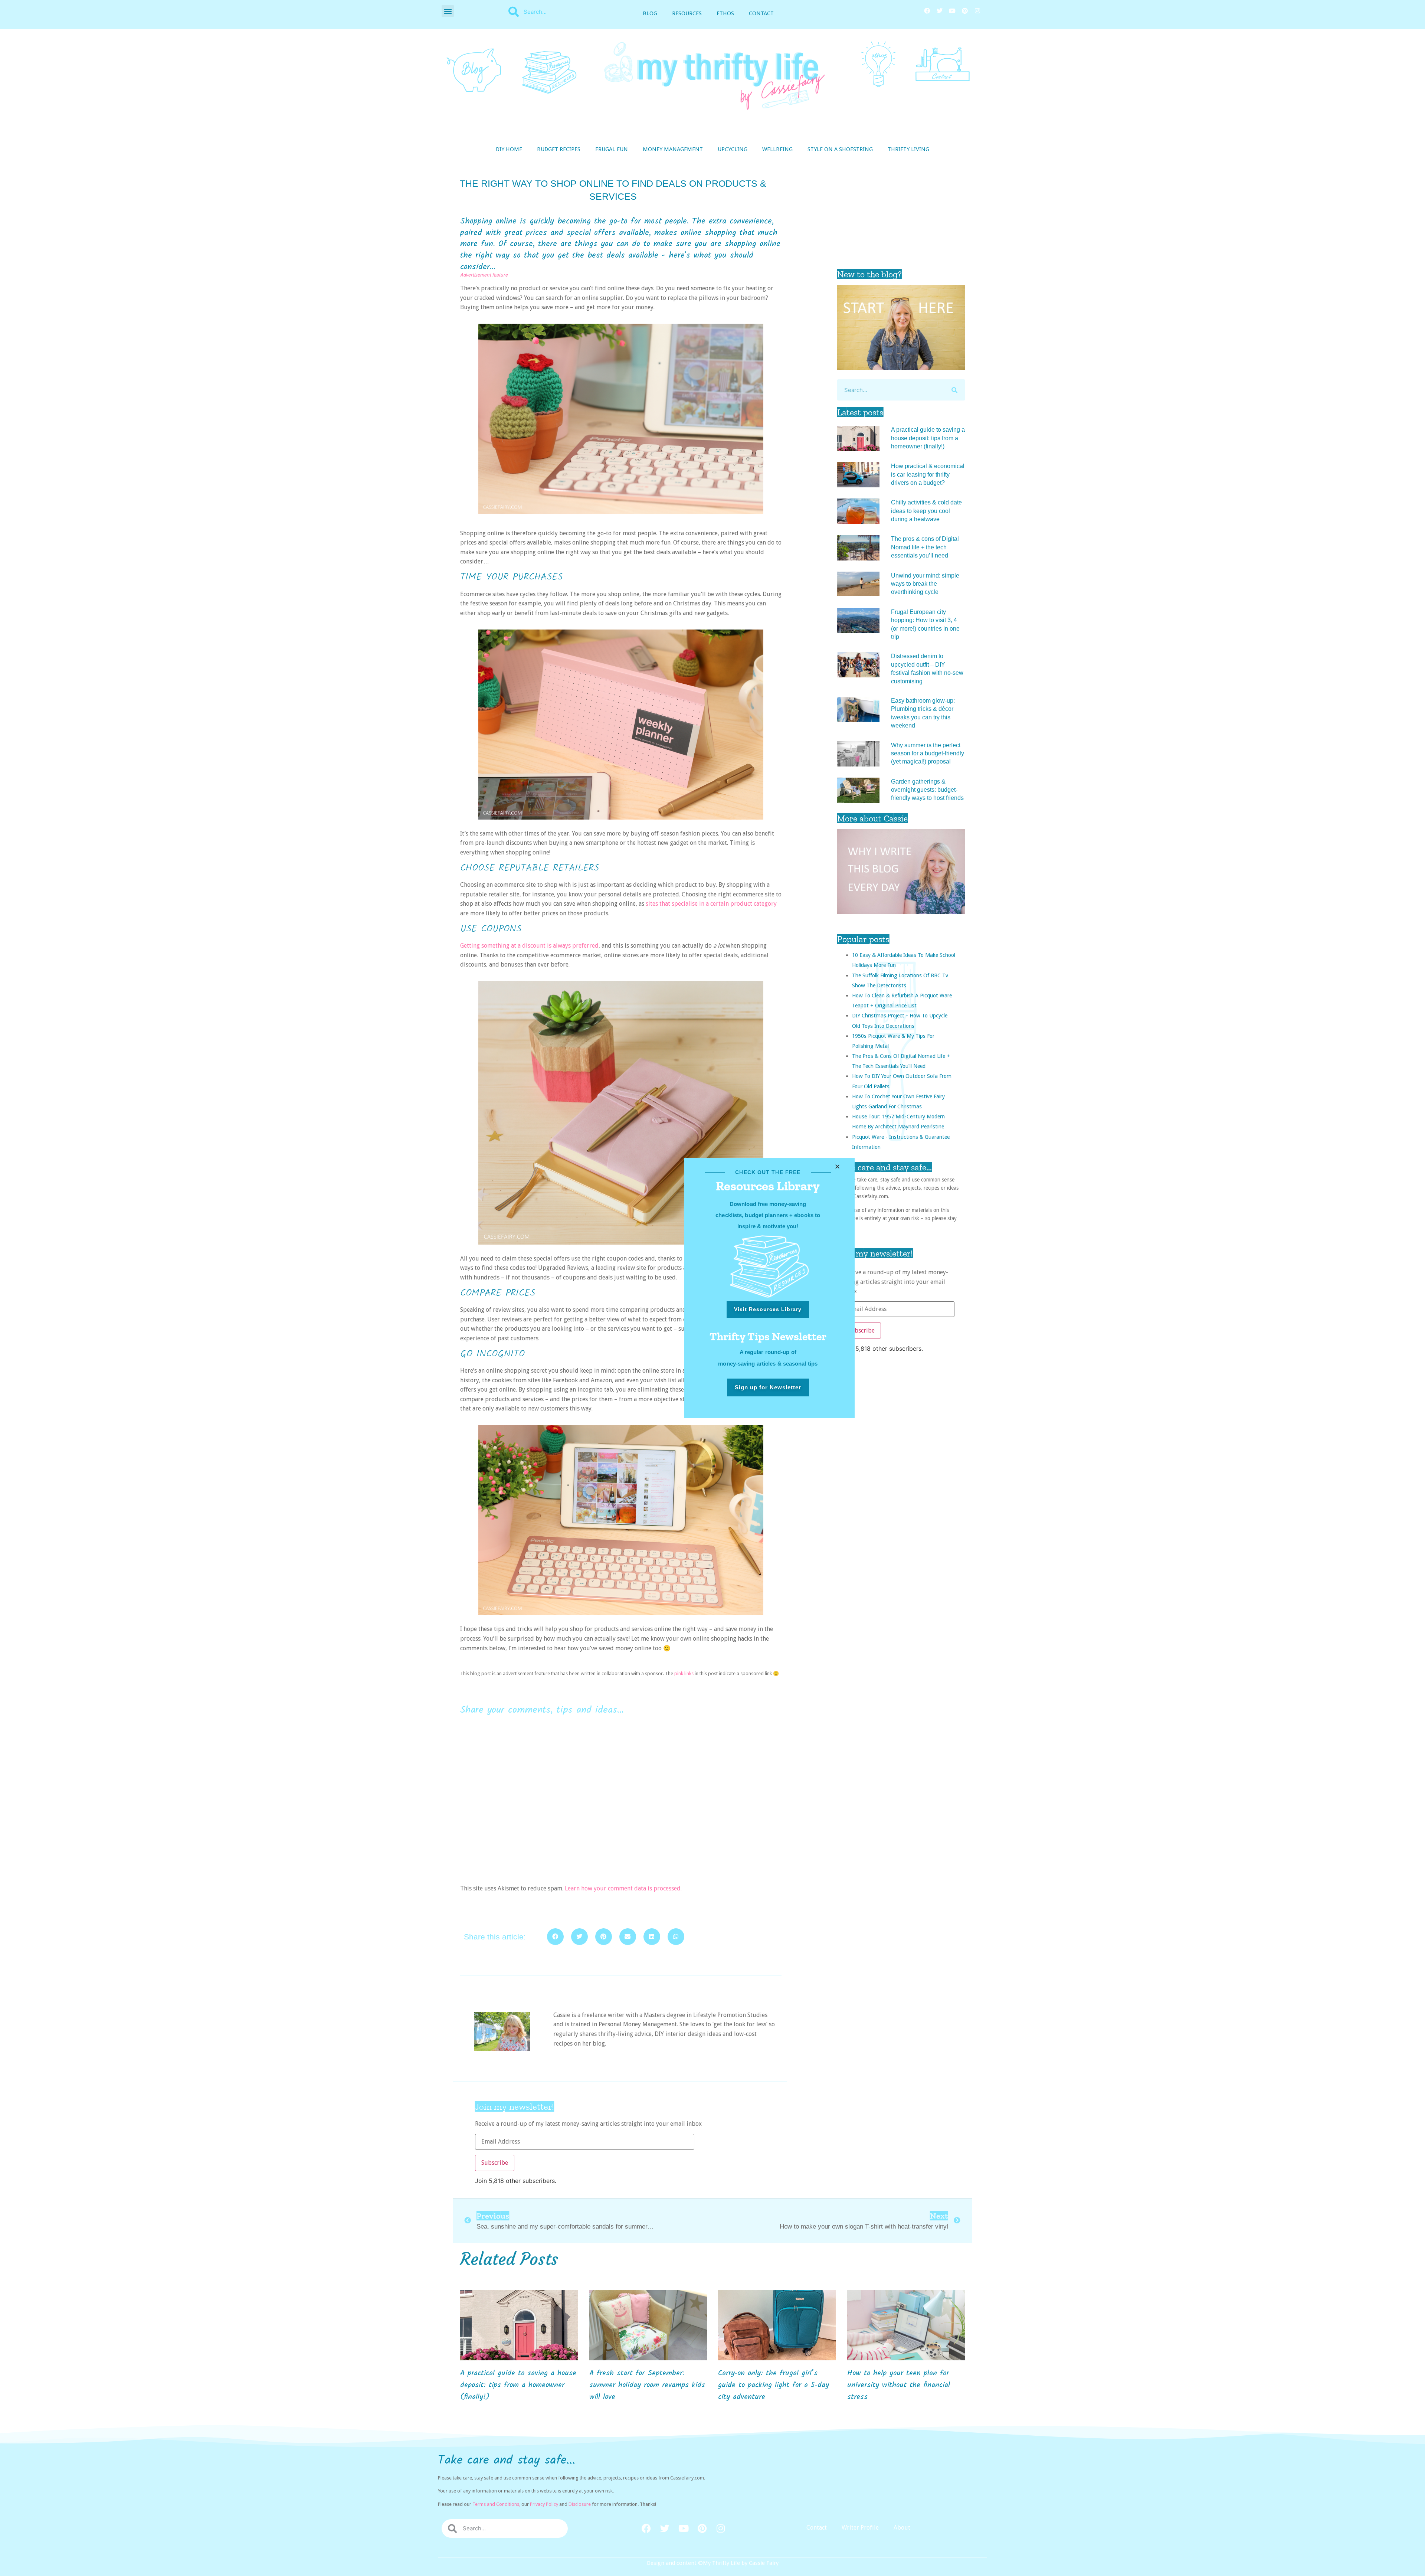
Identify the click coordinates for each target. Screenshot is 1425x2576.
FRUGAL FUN (612, 149)
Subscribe (861, 1331)
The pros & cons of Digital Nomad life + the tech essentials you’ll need (925, 547)
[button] (448, 11)
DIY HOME (509, 149)
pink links (684, 1673)
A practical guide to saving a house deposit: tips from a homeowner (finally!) (928, 438)
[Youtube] (952, 11)
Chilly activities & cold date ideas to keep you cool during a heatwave (926, 511)
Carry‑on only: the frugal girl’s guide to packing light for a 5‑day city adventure (774, 2385)
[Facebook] (927, 11)
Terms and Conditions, (496, 2504)
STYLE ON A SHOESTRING (840, 149)
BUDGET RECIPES (559, 149)
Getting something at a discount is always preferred (529, 946)
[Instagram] (977, 11)
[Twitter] (940, 11)
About (902, 2528)
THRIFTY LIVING (908, 149)
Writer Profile (860, 2528)
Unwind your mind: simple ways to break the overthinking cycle (925, 584)
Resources (687, 13)
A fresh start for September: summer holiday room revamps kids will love (647, 2385)
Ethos (725, 13)
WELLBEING (777, 149)
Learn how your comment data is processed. (623, 1888)
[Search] (954, 390)
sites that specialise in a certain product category (711, 904)
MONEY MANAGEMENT (673, 149)
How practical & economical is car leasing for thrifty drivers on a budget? (928, 474)
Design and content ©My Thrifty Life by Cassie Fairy (713, 2563)
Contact (761, 13)
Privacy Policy (544, 2504)
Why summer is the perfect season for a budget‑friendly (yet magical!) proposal (928, 753)
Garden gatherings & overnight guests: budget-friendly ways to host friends (927, 790)
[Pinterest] (965, 11)
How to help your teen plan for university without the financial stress (899, 2385)
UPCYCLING (733, 149)
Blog (650, 13)
